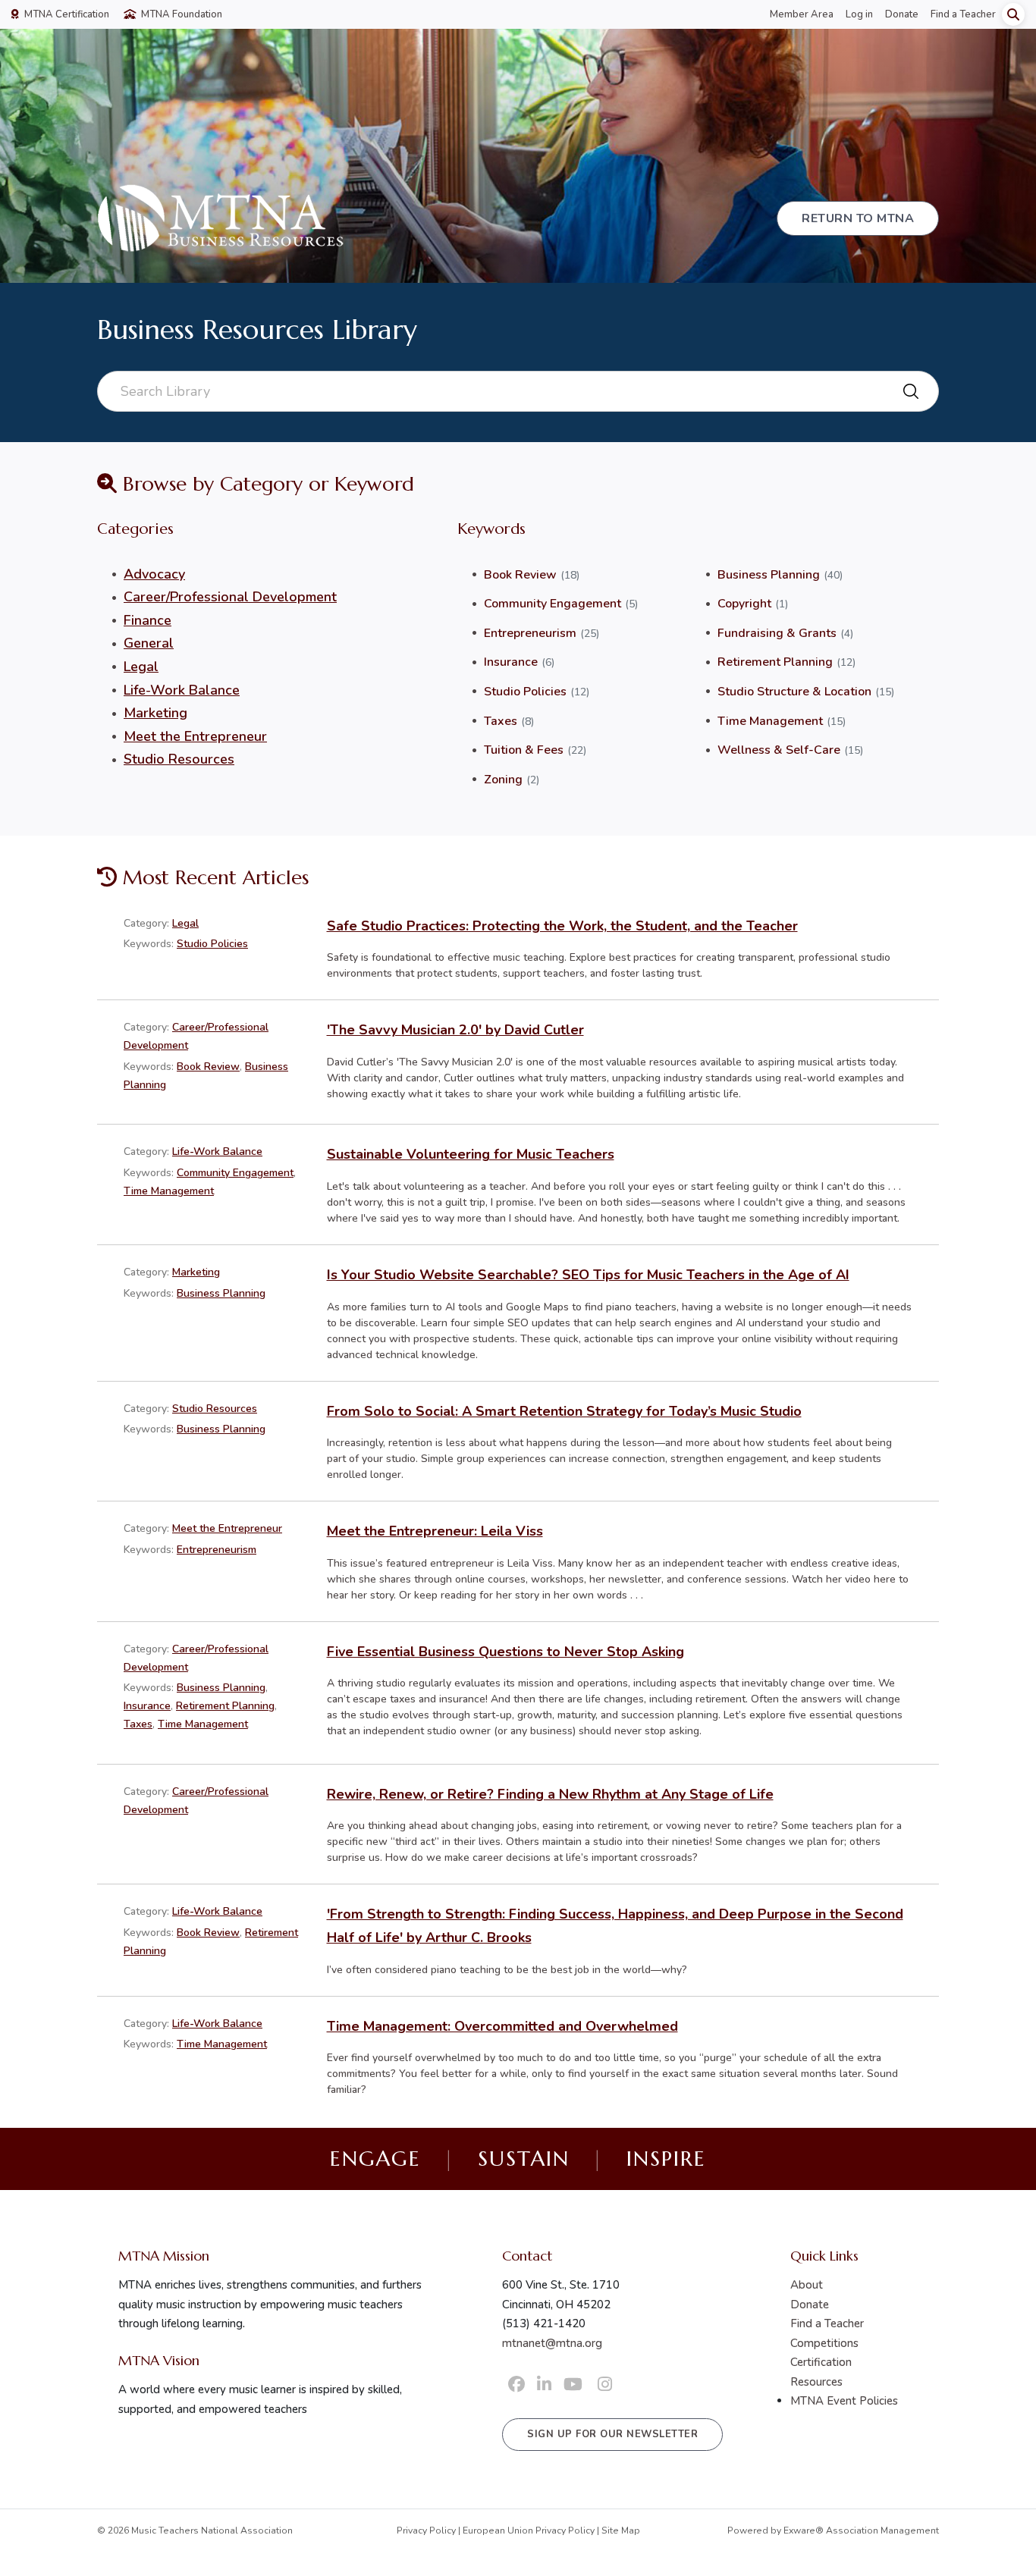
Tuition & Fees (524, 750)
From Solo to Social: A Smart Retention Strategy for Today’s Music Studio (564, 1411)
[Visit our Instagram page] (605, 2385)
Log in (859, 14)
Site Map (621, 2531)
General (149, 643)
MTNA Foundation (181, 14)
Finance (148, 620)
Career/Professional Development (230, 597)
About (807, 2285)
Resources (816, 2382)
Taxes (501, 721)
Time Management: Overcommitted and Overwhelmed (502, 2026)
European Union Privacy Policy (529, 2531)
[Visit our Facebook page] (516, 2385)
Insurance (511, 662)
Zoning (503, 780)
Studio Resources (179, 759)
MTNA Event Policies (844, 2401)
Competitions (824, 2343)
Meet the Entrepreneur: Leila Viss (435, 1531)
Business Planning (769, 575)
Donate (902, 14)
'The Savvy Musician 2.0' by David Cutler (455, 1030)
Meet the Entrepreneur (195, 736)
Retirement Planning (775, 662)
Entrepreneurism (530, 633)
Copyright (744, 604)
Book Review (520, 575)
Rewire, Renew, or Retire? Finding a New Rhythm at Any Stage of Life (550, 1794)
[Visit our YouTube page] (573, 2385)
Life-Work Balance (182, 690)
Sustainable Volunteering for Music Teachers (471, 1154)
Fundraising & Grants (777, 633)
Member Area (802, 14)
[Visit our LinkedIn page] (544, 2385)
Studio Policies (525, 692)
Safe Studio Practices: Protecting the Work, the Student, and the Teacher (562, 926)
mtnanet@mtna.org (552, 2343)
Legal (141, 667)
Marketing (155, 713)
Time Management (770, 721)
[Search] (1013, 14)
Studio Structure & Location (794, 692)
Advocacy (154, 574)
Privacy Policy (426, 2531)
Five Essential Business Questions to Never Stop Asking (505, 1652)
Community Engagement (553, 604)
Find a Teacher (963, 14)
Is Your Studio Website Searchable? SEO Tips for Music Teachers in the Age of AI (588, 1275)
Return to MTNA (858, 218)
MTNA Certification (66, 14)
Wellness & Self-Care (779, 750)
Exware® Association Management (861, 2531)
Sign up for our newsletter (612, 2434)
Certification (821, 2362)
